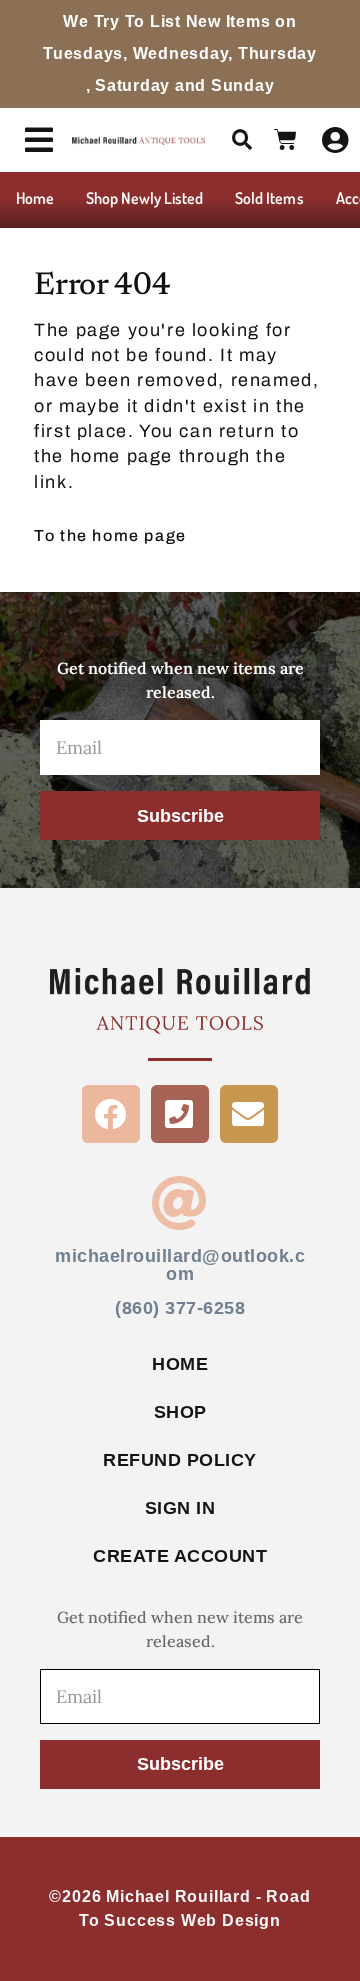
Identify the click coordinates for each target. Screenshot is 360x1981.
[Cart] (286, 140)
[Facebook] (111, 1114)
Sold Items (269, 198)
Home (35, 198)
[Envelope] (249, 1114)
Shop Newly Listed (144, 198)
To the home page (110, 535)
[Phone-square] (180, 1114)
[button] (242, 140)
